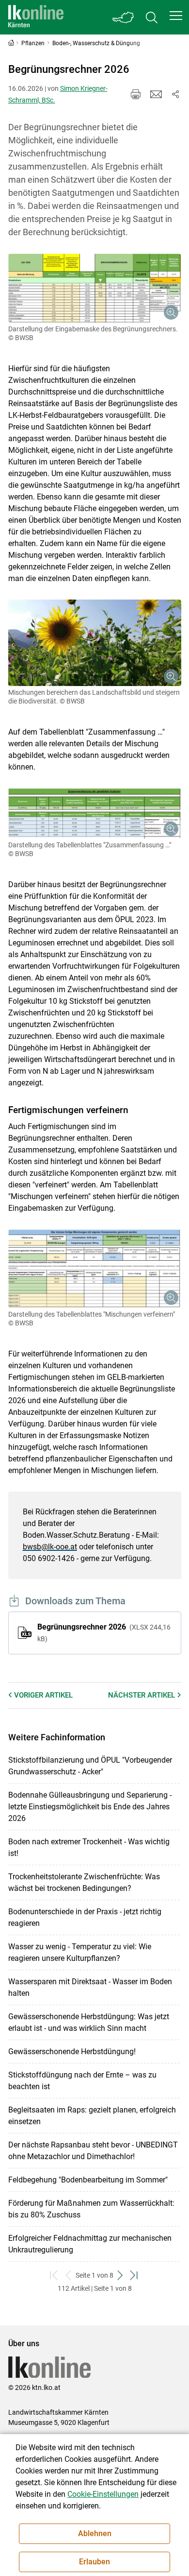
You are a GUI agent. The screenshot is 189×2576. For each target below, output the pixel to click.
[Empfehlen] (156, 94)
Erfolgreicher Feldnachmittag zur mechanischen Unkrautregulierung (90, 2244)
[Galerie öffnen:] (95, 288)
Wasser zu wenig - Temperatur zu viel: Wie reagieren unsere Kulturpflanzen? (80, 1952)
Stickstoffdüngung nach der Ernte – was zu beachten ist (82, 2081)
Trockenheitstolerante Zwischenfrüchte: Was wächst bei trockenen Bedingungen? (84, 1882)
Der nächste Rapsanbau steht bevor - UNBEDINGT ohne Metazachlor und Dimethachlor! (93, 2151)
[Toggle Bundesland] (124, 17)
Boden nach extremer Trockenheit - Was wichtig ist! (89, 1847)
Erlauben (94, 2562)
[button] (176, 16)
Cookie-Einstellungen (103, 2494)
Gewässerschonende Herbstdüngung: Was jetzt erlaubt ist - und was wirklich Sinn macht (89, 2022)
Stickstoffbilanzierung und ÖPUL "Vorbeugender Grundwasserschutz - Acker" (90, 1766)
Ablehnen (95, 2533)
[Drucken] (136, 94)
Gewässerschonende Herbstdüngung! (72, 2052)
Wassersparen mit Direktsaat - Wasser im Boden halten (90, 1987)
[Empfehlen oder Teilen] (175, 94)
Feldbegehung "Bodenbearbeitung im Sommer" (88, 2180)
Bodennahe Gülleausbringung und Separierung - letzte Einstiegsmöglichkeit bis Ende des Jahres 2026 (90, 1807)
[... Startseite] (36, 17)
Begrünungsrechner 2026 (104, 1632)
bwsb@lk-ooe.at (50, 1547)
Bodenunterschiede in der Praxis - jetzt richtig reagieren (85, 1917)
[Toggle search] (152, 17)
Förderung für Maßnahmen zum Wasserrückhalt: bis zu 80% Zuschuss (91, 2209)
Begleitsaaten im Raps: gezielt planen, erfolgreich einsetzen (92, 2116)
